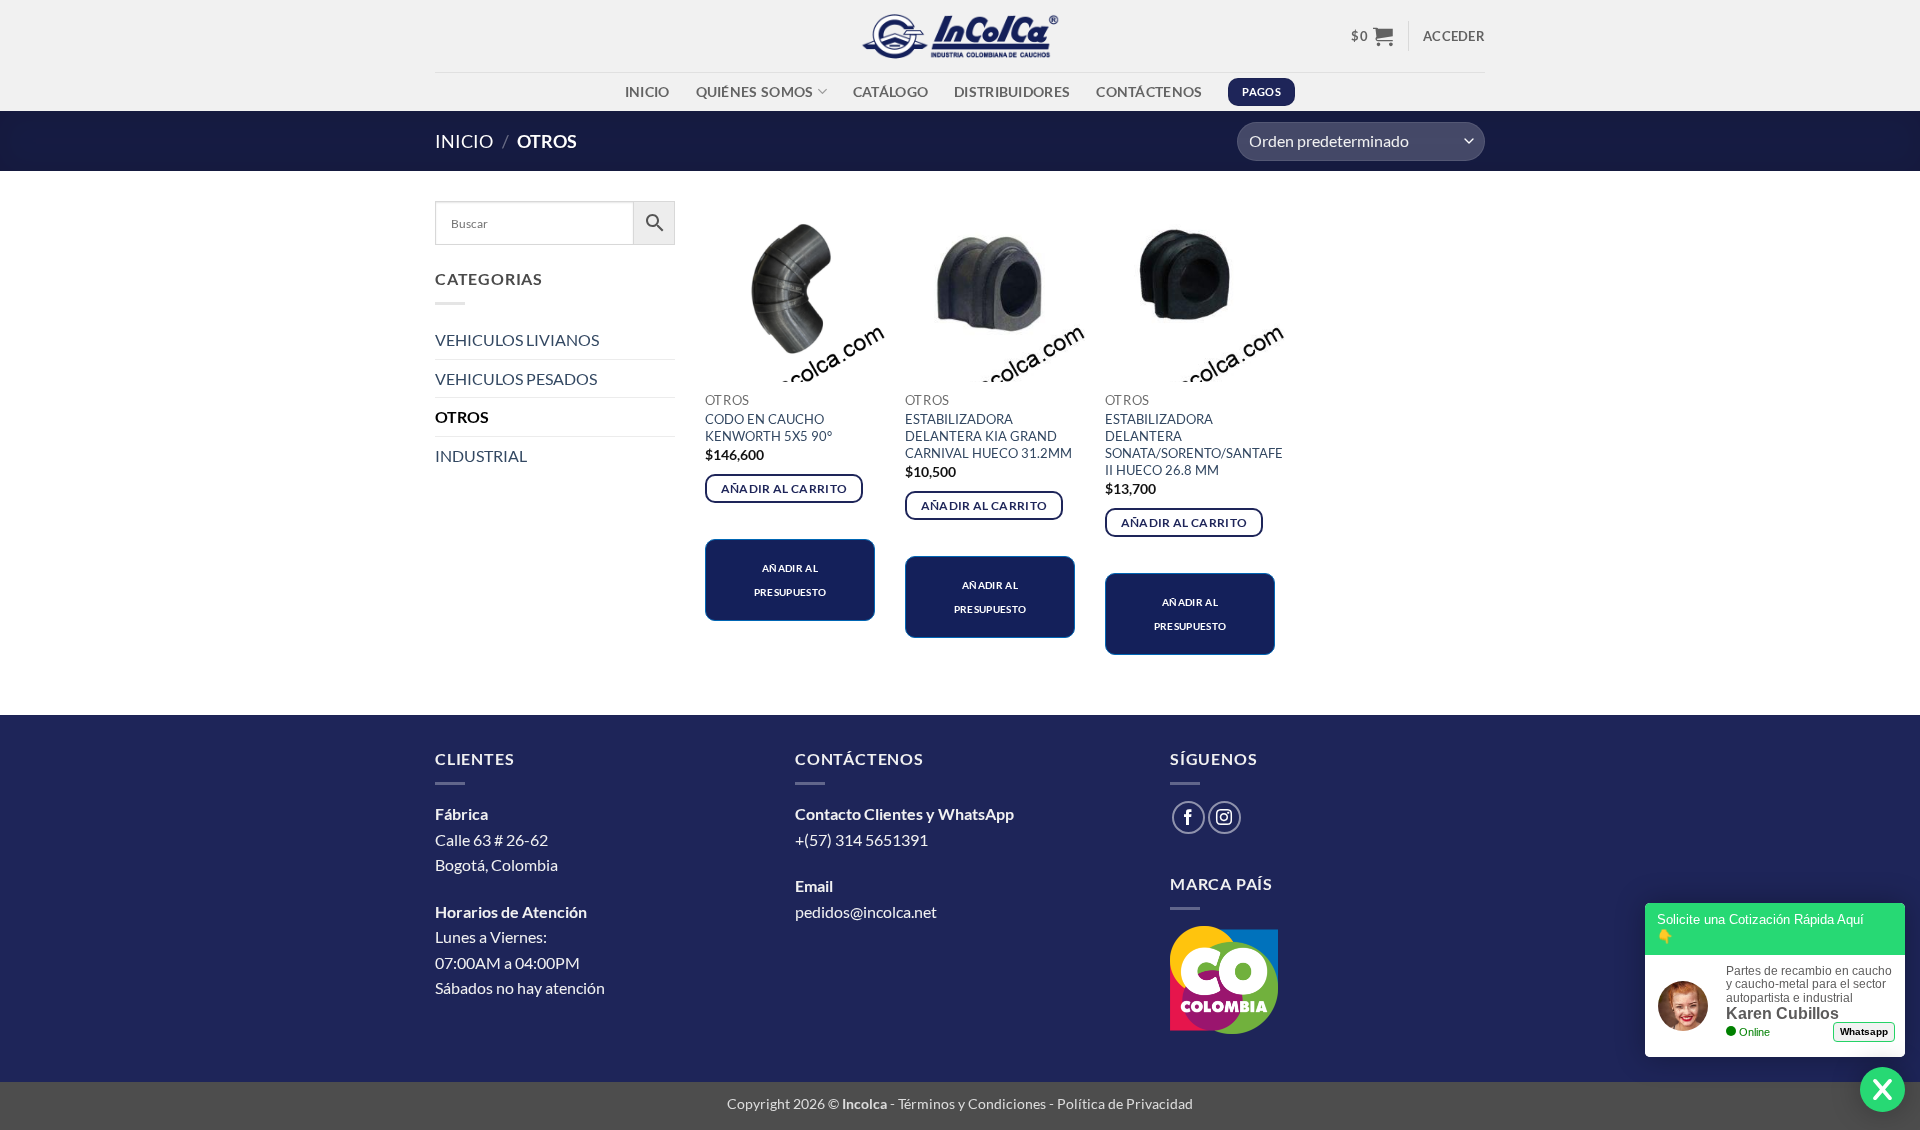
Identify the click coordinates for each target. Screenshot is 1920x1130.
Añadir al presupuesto (790, 580)
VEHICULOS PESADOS (516, 378)
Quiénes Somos (755, 91)
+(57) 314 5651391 (861, 839)
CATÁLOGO (890, 91)
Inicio (647, 91)
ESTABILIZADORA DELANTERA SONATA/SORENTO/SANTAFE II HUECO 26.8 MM (1194, 444)
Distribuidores (1012, 91)
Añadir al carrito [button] (784, 488)
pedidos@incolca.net (866, 911)
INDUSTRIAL (481, 455)
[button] (1372, 36)
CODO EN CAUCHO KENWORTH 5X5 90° (768, 427)
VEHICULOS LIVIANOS (517, 339)
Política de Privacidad (1125, 1103)
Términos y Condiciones (972, 1103)
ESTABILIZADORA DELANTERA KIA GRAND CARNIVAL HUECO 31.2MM (988, 436)
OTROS (462, 416)
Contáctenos (1149, 91)
